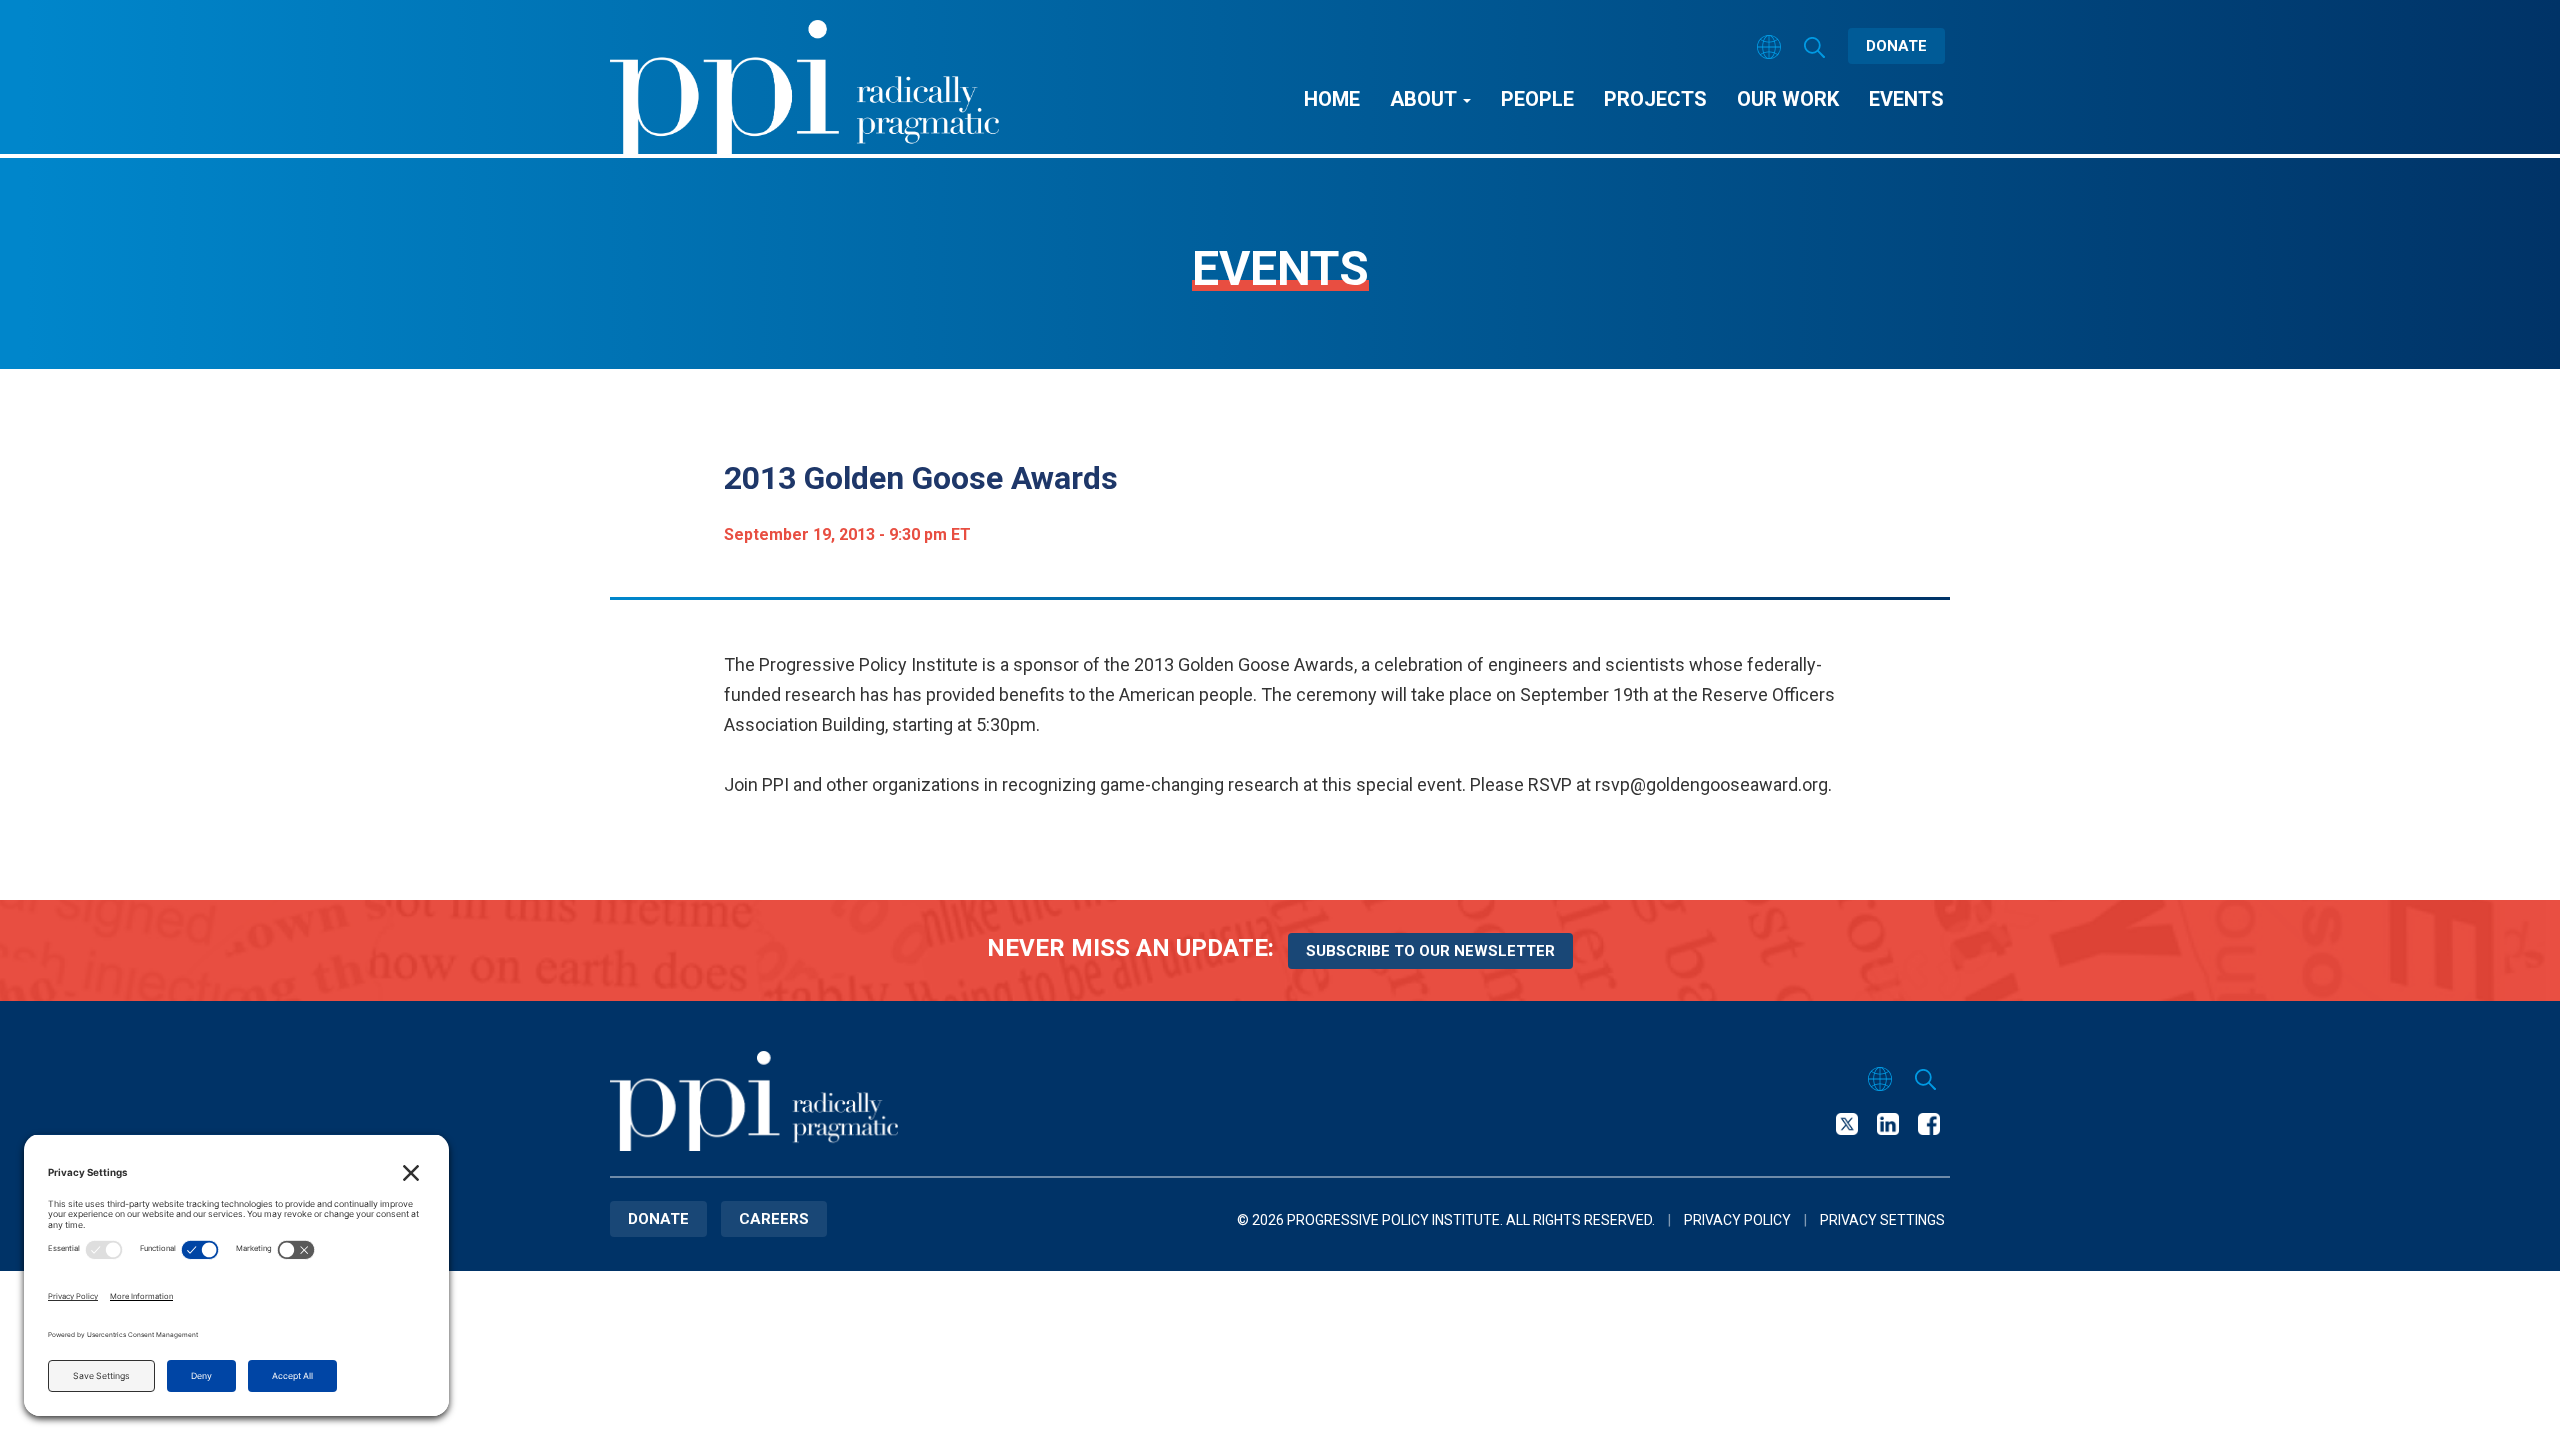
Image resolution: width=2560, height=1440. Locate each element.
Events (1906, 99)
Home (1332, 99)
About (1425, 99)
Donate (1896, 46)
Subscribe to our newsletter (1430, 951)
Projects (1655, 99)
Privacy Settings (1882, 1220)
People (1537, 99)
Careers (774, 1219)
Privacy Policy (1737, 1220)
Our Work (1788, 99)
